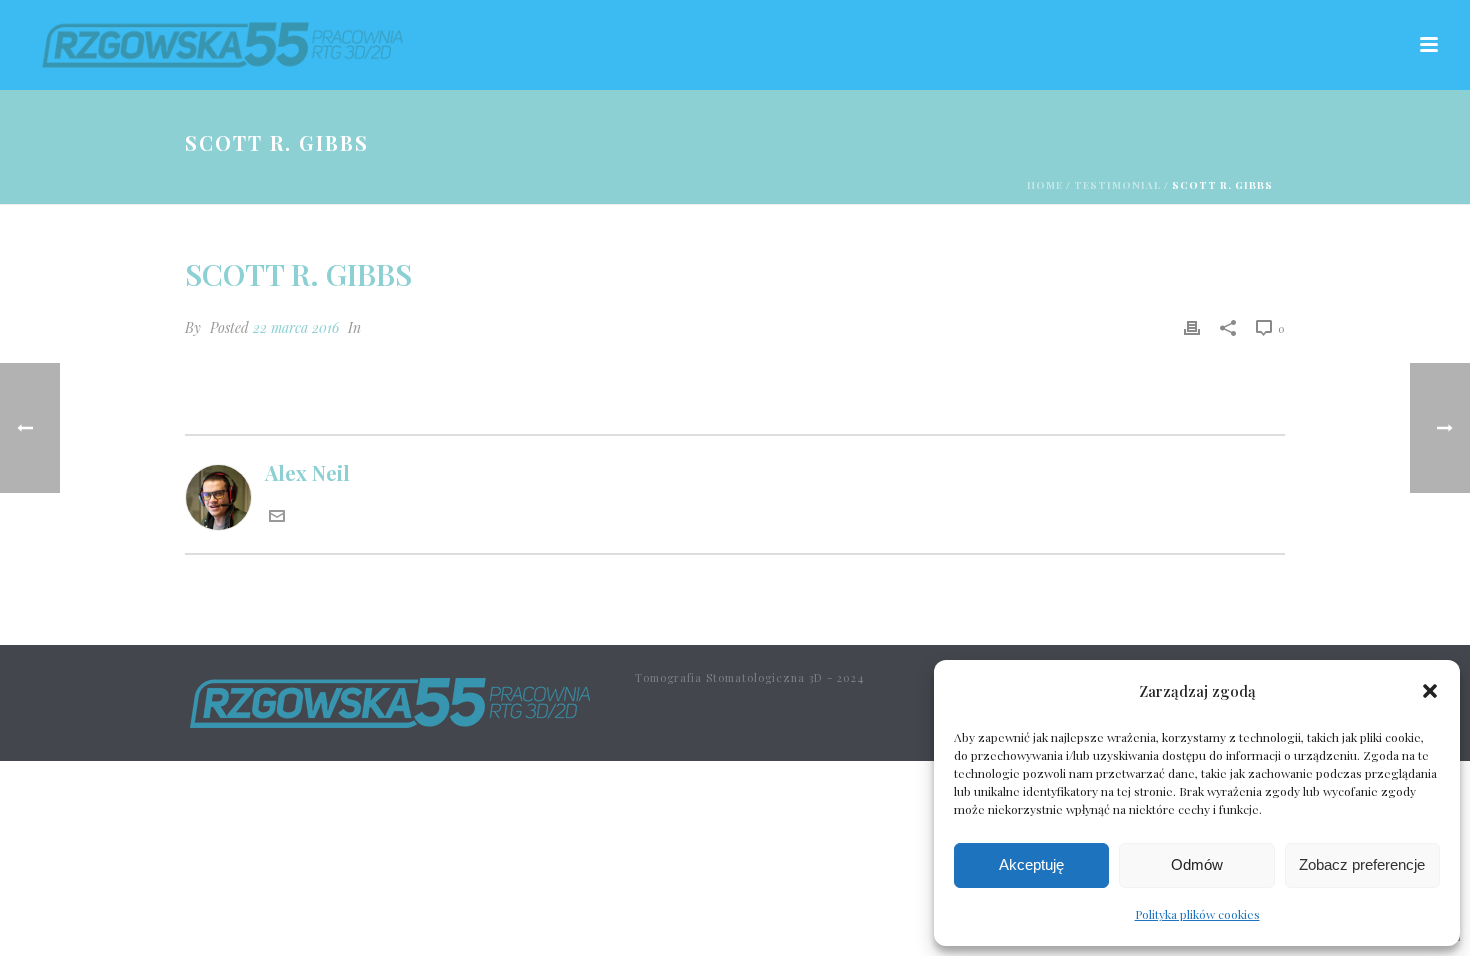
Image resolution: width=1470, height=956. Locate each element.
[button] (1430, 691)
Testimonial (1117, 185)
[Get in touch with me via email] (277, 515)
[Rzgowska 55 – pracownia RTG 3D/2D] (390, 700)
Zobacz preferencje (1362, 864)
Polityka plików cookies (1197, 914)
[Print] (1192, 324)
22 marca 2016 (296, 327)
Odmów (1197, 864)
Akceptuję (1031, 864)
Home (1045, 185)
